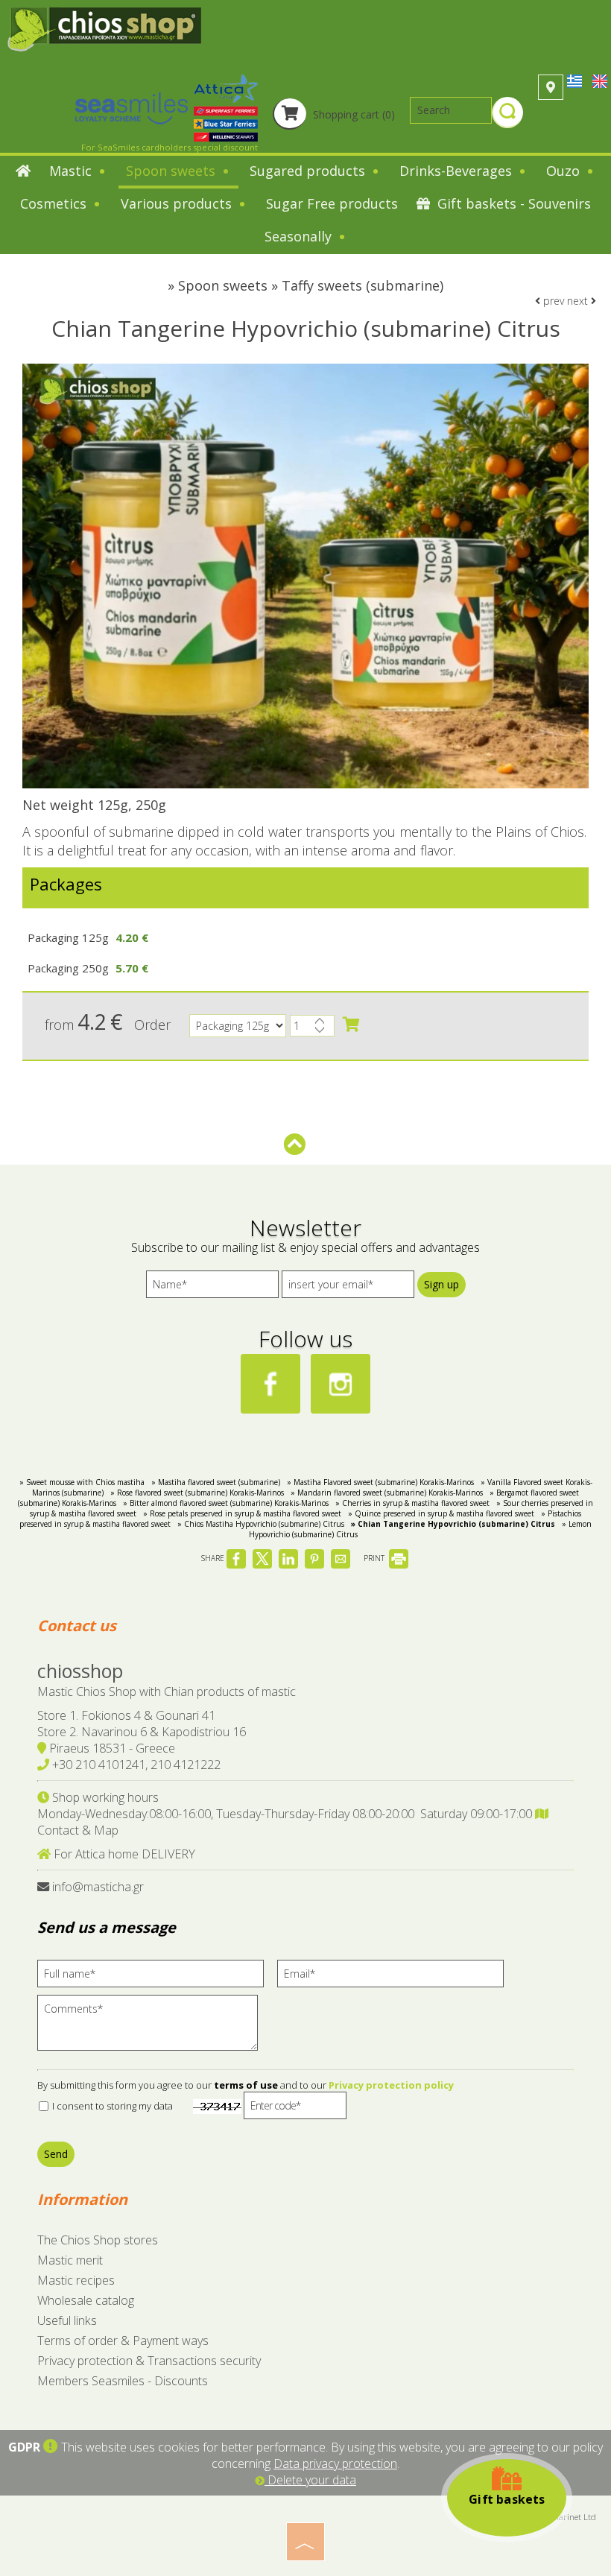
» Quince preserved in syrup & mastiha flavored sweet (441, 1513)
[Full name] (156, 1977)
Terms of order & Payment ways (123, 2341)
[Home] (23, 172)
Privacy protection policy (391, 2085)
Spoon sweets (172, 171)
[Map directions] (551, 87)
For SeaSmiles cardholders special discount (170, 147)
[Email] (396, 1977)
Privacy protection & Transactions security (149, 2361)
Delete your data (310, 2480)
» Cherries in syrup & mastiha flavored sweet (412, 1503)
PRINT (375, 1558)
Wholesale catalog (86, 2300)
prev (552, 301)
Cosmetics (55, 203)
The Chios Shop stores (98, 2240)
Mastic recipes (76, 2280)
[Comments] (152, 2028)
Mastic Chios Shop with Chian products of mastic (167, 1692)
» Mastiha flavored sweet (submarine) (216, 1482)
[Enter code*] (295, 2109)
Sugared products (309, 171)
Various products (178, 203)
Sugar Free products (332, 203)
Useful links (67, 2320)
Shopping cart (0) (352, 114)
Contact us (77, 1626)
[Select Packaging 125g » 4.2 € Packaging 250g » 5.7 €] (238, 1029)
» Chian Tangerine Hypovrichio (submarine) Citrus (453, 1524)
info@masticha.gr (98, 1887)
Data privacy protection (335, 2463)
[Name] (212, 1288)
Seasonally (300, 236)
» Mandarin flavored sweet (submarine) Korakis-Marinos (387, 1493)
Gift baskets (507, 2499)
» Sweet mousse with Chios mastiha (82, 1482)
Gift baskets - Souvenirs (512, 203)
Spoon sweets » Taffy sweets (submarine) (311, 285)
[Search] (507, 114)
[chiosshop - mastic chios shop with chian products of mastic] (104, 28)
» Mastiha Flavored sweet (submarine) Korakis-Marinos (380, 1482)
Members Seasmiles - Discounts (123, 2381)
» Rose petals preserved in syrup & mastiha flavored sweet (242, 1513)
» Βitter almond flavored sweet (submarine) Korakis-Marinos (226, 1503)
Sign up (441, 1284)
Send (56, 2154)
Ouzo (565, 171)
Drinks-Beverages (458, 171)
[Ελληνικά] (576, 80)
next (579, 301)
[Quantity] (312, 1029)
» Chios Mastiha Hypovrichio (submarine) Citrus (261, 1524)
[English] (600, 80)
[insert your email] (348, 1288)
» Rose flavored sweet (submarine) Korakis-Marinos (197, 1493)
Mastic (72, 171)
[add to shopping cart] (351, 1025)
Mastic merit (70, 2260)
